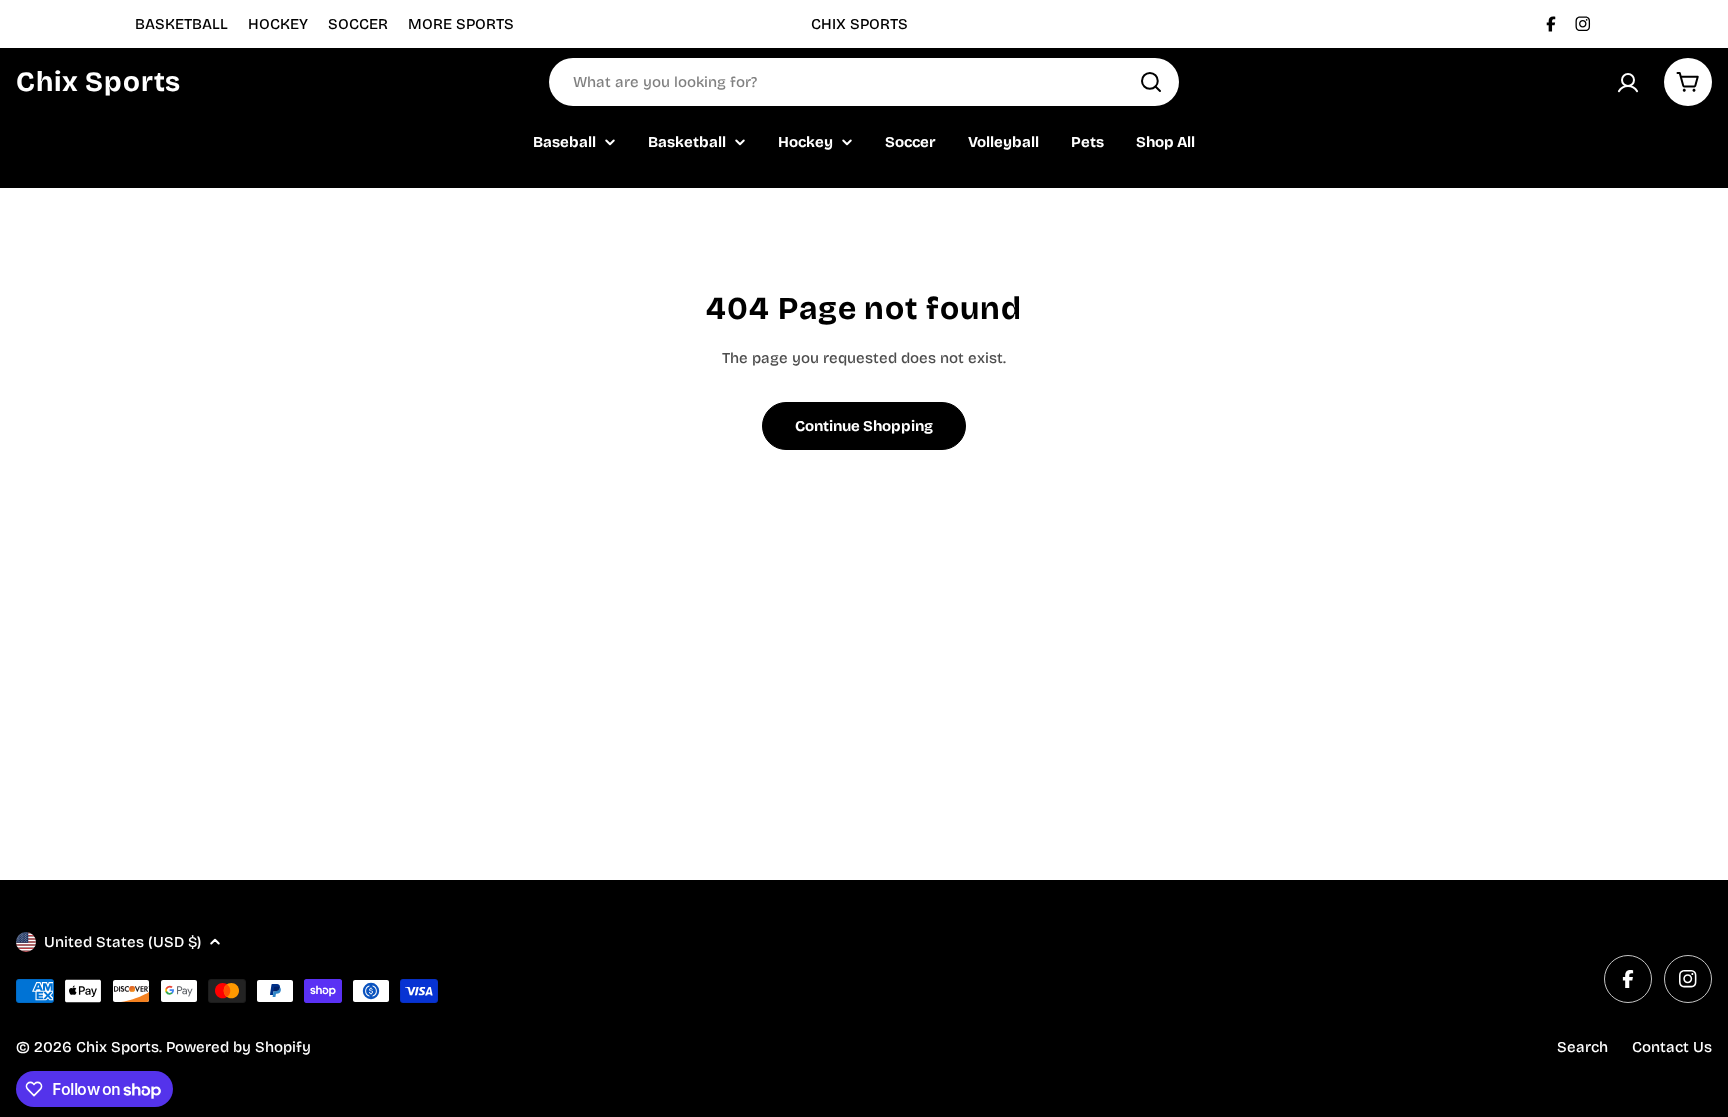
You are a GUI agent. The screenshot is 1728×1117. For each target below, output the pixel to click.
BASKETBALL (181, 24)
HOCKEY (278, 24)
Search (1582, 1047)
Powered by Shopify (238, 1047)
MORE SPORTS (461, 24)
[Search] (1151, 82)
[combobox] (864, 82)
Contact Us (1672, 1047)
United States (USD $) (122, 942)
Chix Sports (98, 82)
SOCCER (358, 24)
